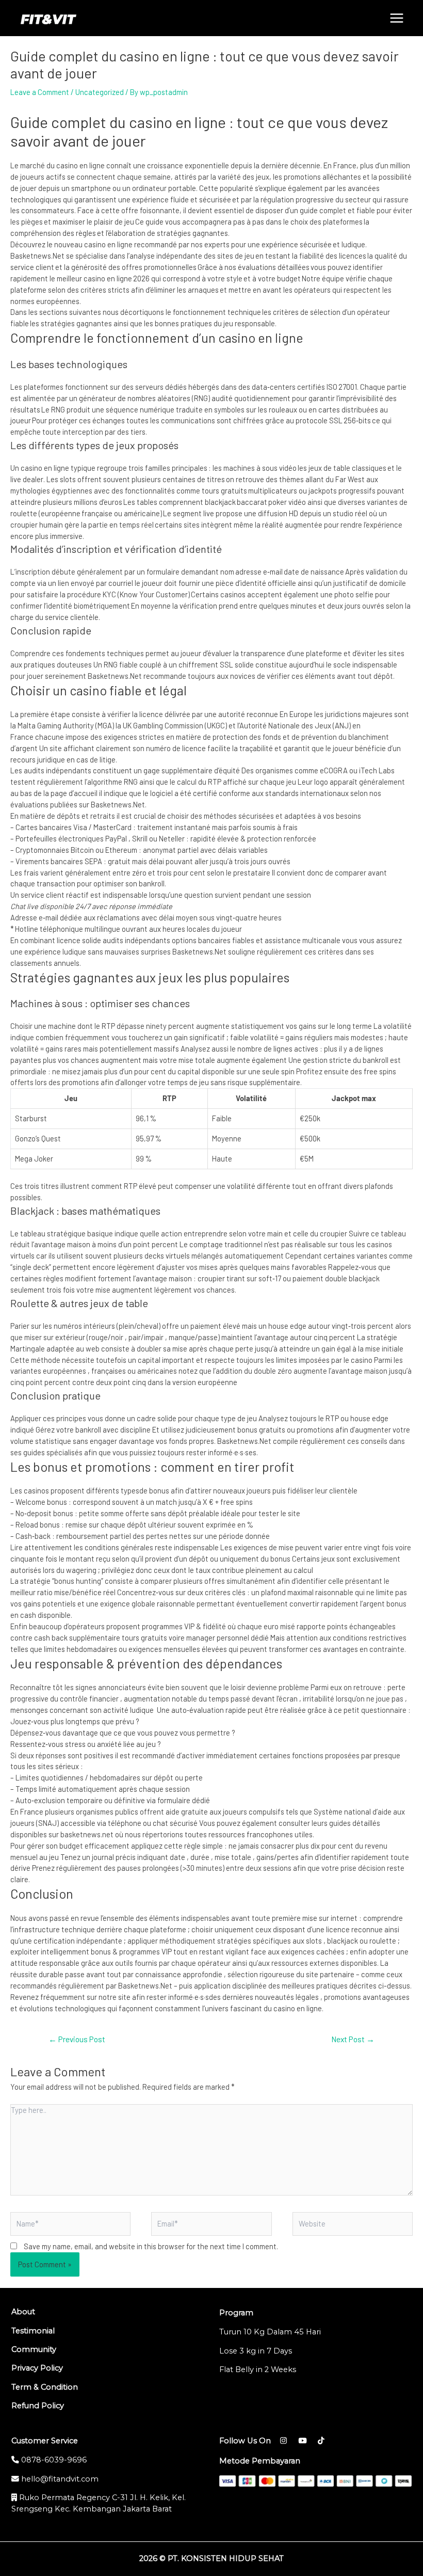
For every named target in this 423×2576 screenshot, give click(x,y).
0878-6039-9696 (53, 2460)
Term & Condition (45, 2387)
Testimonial (33, 2331)
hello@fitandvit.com (59, 2479)
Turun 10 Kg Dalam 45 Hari (270, 2332)
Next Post (353, 2039)
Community (34, 2349)
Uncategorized (100, 92)
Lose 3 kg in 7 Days (256, 2351)
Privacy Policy (37, 2368)
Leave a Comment (40, 92)
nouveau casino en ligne (93, 244)
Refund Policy (38, 2406)
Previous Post (77, 2039)
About (23, 2312)
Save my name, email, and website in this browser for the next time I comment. (151, 2246)
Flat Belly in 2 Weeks (258, 2370)
